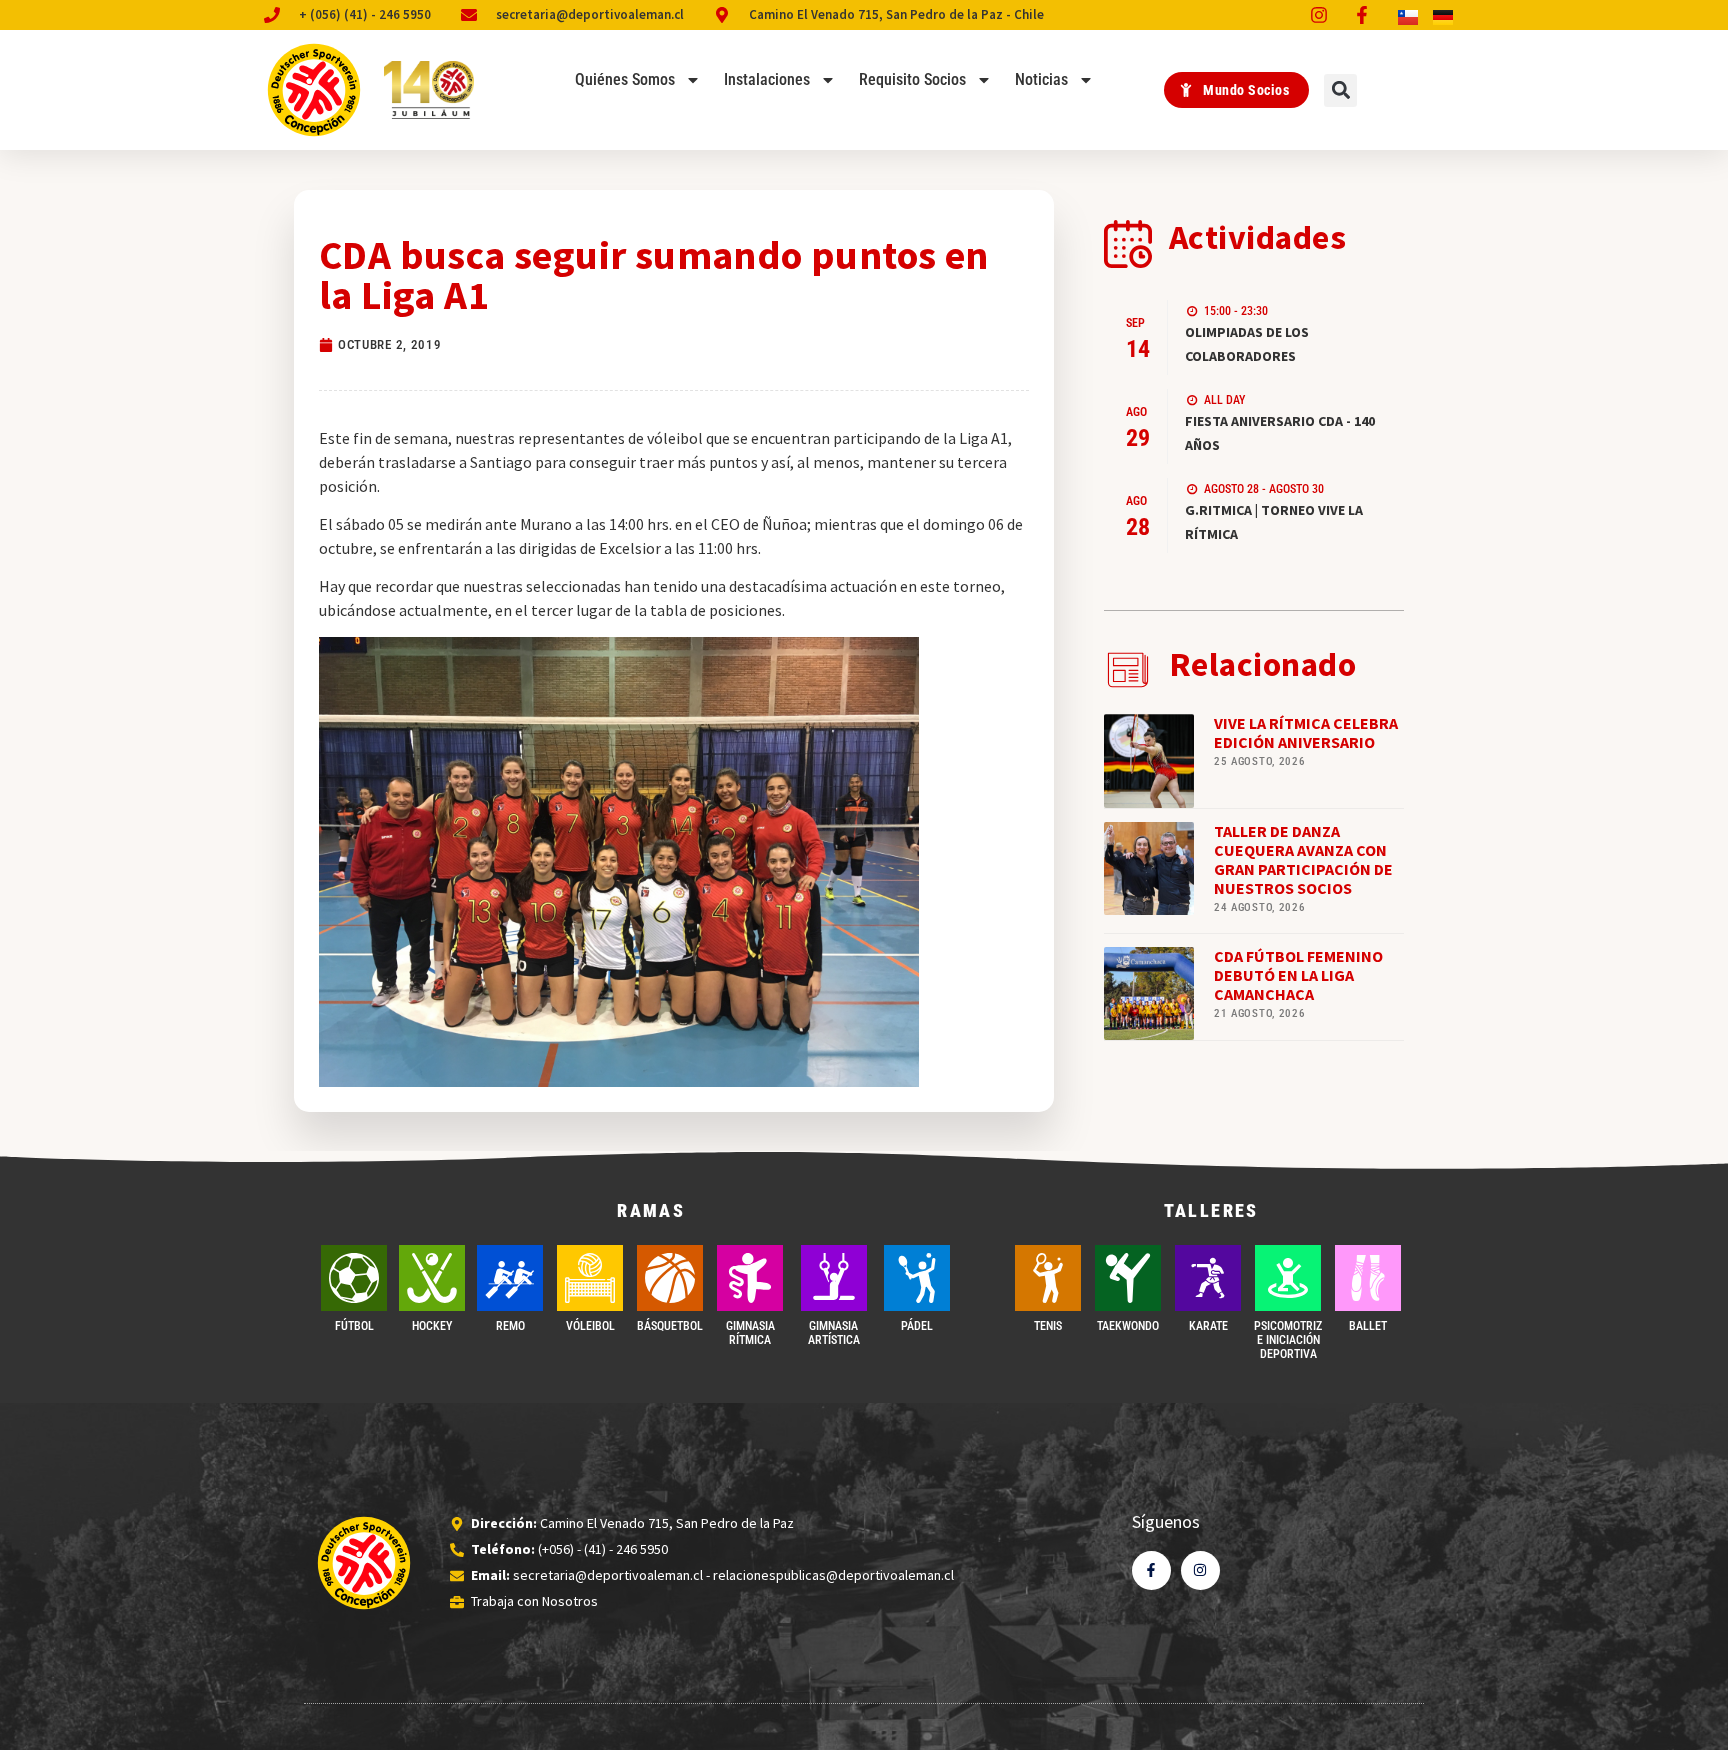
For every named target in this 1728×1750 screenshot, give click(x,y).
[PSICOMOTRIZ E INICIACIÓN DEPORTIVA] (1288, 1278)
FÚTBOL (354, 1326)
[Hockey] (432, 1278)
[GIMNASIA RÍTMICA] (750, 1278)
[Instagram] (1200, 1570)
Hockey (432, 1326)
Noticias (1041, 79)
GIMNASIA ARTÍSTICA (834, 1333)
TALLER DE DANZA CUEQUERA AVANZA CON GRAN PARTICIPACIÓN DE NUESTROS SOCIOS (1303, 860)
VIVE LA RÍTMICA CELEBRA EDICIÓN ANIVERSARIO (1306, 732)
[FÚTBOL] (354, 1278)
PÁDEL (917, 1326)
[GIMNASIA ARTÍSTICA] (834, 1278)
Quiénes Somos (625, 79)
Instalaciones (767, 79)
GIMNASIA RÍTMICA (750, 1333)
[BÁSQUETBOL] (670, 1278)
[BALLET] (1368, 1278)
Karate (1208, 1326)
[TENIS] (1048, 1278)
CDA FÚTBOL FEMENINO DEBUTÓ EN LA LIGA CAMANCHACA (1298, 975)
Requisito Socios (912, 79)
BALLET (1368, 1326)
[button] (1340, 90)
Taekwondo (1128, 1326)
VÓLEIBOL (590, 1326)
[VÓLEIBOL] (590, 1278)
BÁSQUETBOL (670, 1326)
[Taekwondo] (1128, 1278)
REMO (510, 1326)
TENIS (1048, 1326)
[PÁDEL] (917, 1278)
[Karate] (1208, 1278)
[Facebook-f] (1151, 1570)
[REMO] (510, 1278)
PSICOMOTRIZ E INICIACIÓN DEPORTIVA (1288, 1340)
